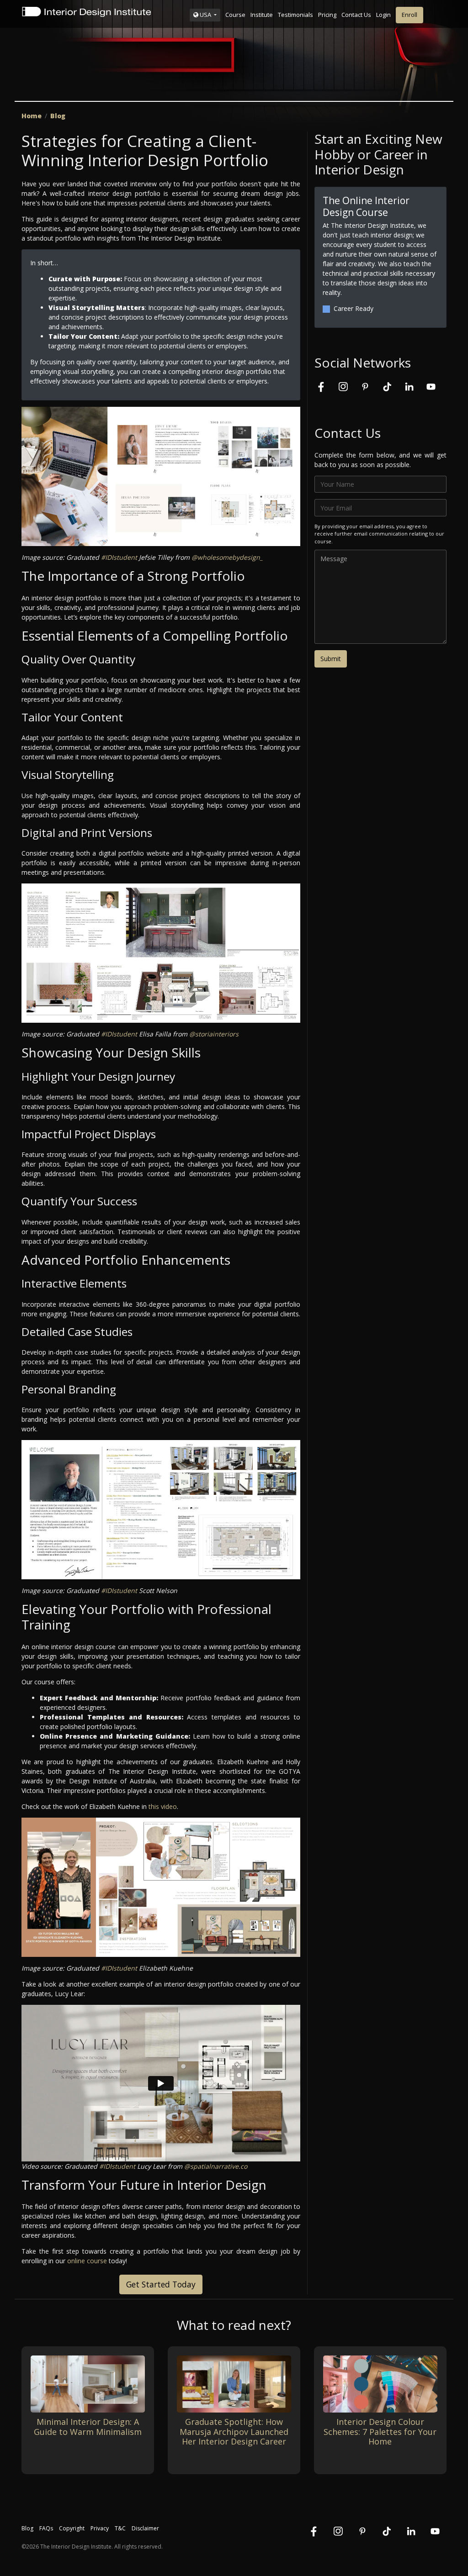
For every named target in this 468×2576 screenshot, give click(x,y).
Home (32, 116)
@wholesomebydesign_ (227, 557)
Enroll (409, 15)
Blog (58, 116)
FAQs (46, 2528)
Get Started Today (161, 2284)
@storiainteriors (214, 1034)
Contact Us (356, 15)
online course (87, 2261)
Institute (262, 15)
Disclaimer (145, 2528)
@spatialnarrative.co (216, 2166)
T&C (120, 2528)
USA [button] (205, 15)
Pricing (327, 15)
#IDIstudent (119, 557)
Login (383, 15)
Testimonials (295, 15)
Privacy (100, 2528)
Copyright (72, 2528)
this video (163, 1806)
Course (235, 15)
